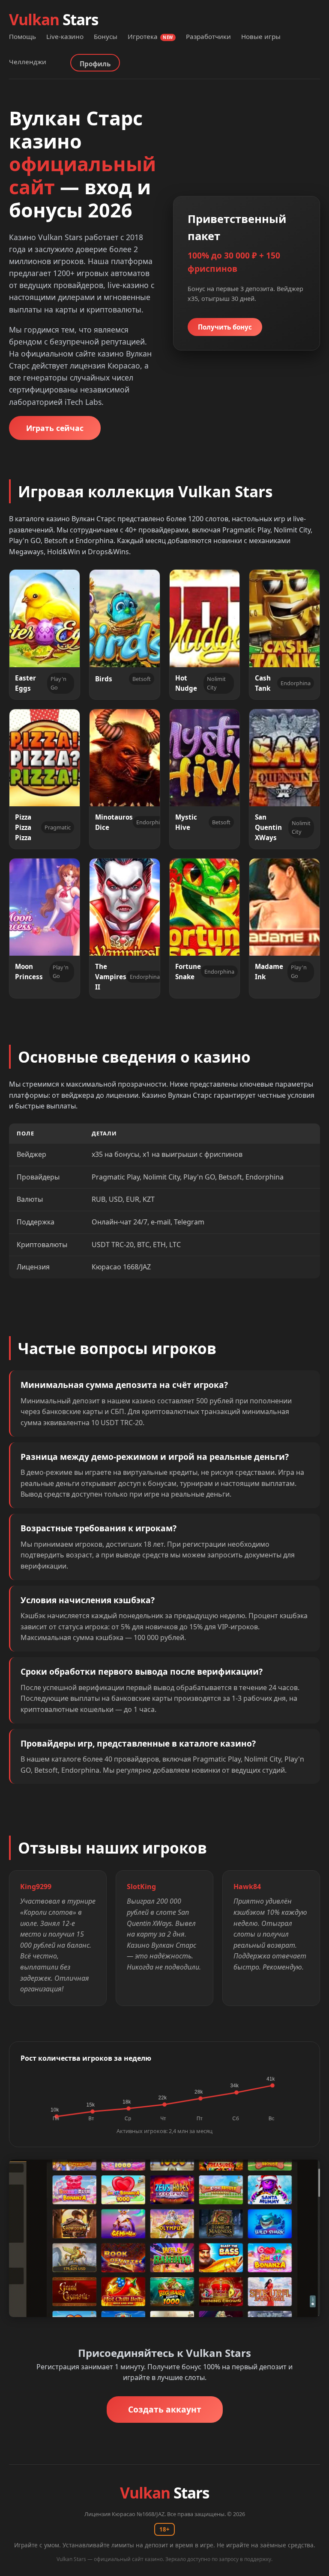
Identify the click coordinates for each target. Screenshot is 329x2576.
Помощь (22, 36)
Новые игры (261, 36)
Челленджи (28, 62)
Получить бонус (225, 327)
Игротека (150, 36)
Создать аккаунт (165, 2409)
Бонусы (106, 36)
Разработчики (208, 36)
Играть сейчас (55, 428)
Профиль (95, 64)
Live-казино (65, 36)
